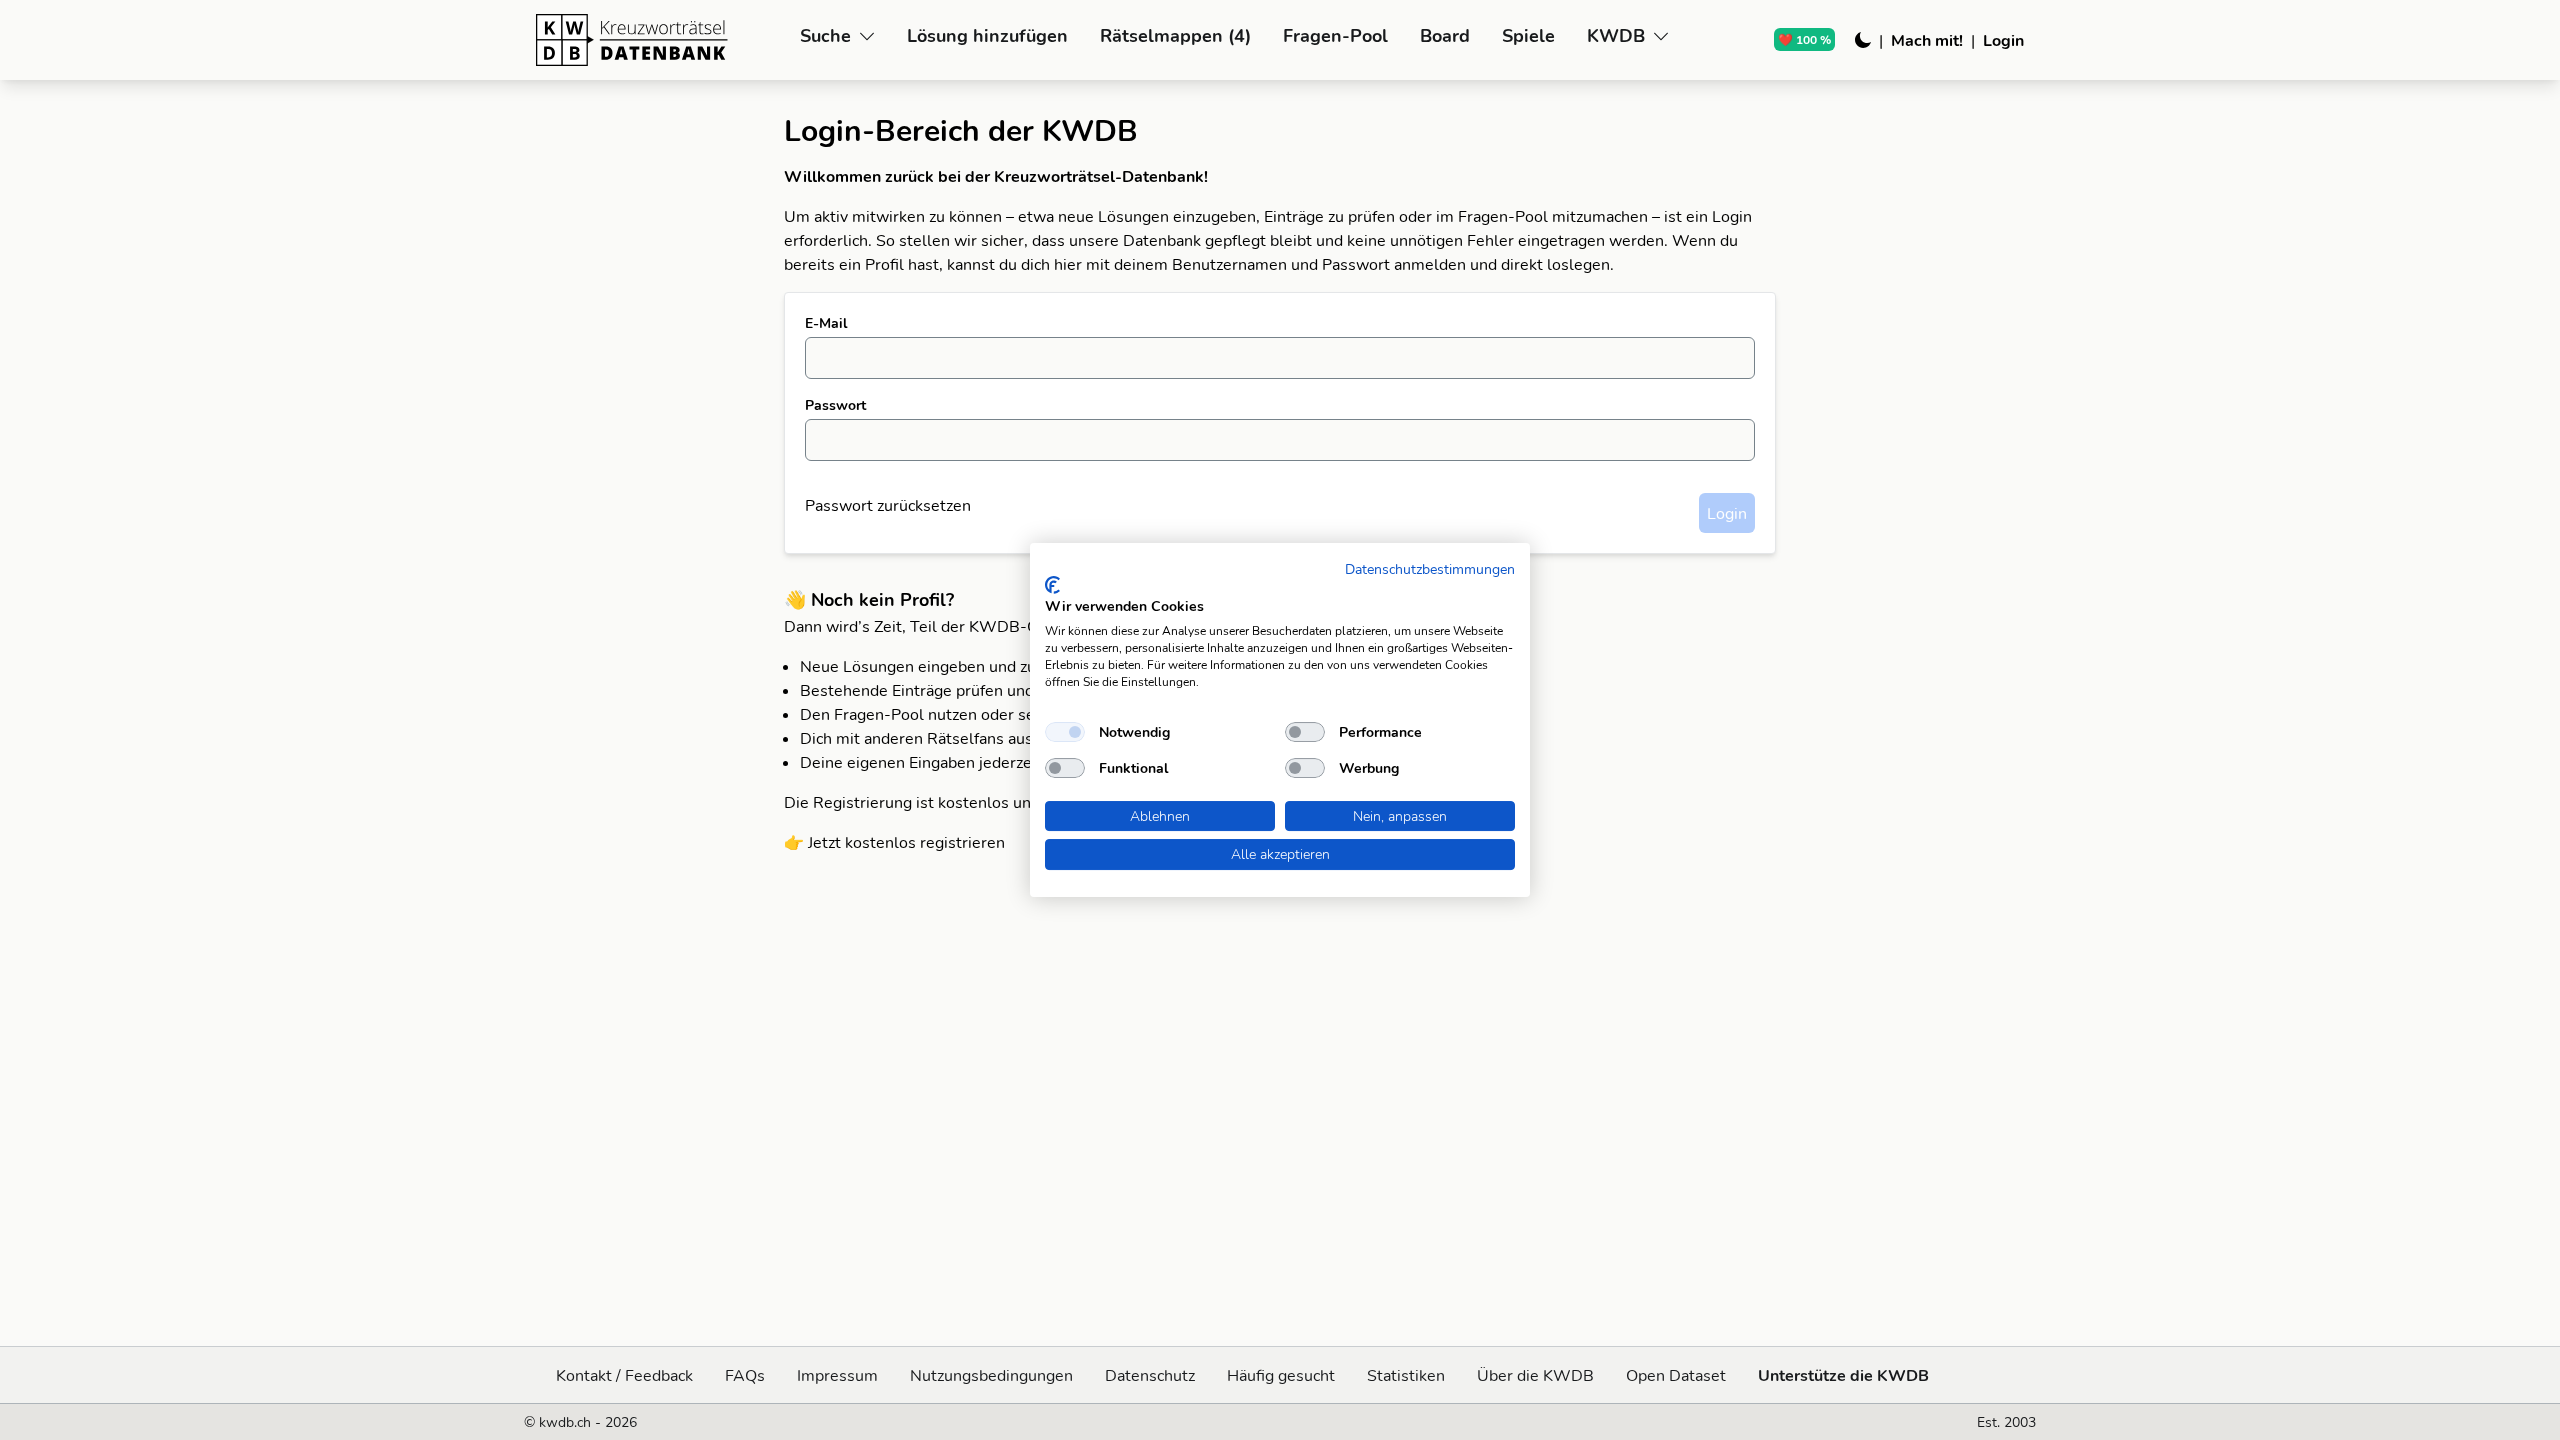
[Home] (660, 40)
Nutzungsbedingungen (991, 1375)
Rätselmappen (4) (1175, 35)
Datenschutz (1150, 1375)
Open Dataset (1676, 1375)
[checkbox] (1065, 732)
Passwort (835, 405)
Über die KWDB (1535, 1375)
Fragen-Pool (1335, 35)
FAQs (745, 1375)
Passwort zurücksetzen (888, 505)
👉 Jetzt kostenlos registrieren (894, 842)
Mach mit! (1927, 40)
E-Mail (826, 323)
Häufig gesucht (1281, 1375)
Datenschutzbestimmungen (1430, 568)
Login (2003, 40)
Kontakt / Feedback (624, 1375)
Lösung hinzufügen (987, 35)
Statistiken (1406, 1375)
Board (1445, 35)
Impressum (837, 1375)
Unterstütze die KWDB (1843, 1375)
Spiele (1528, 35)
